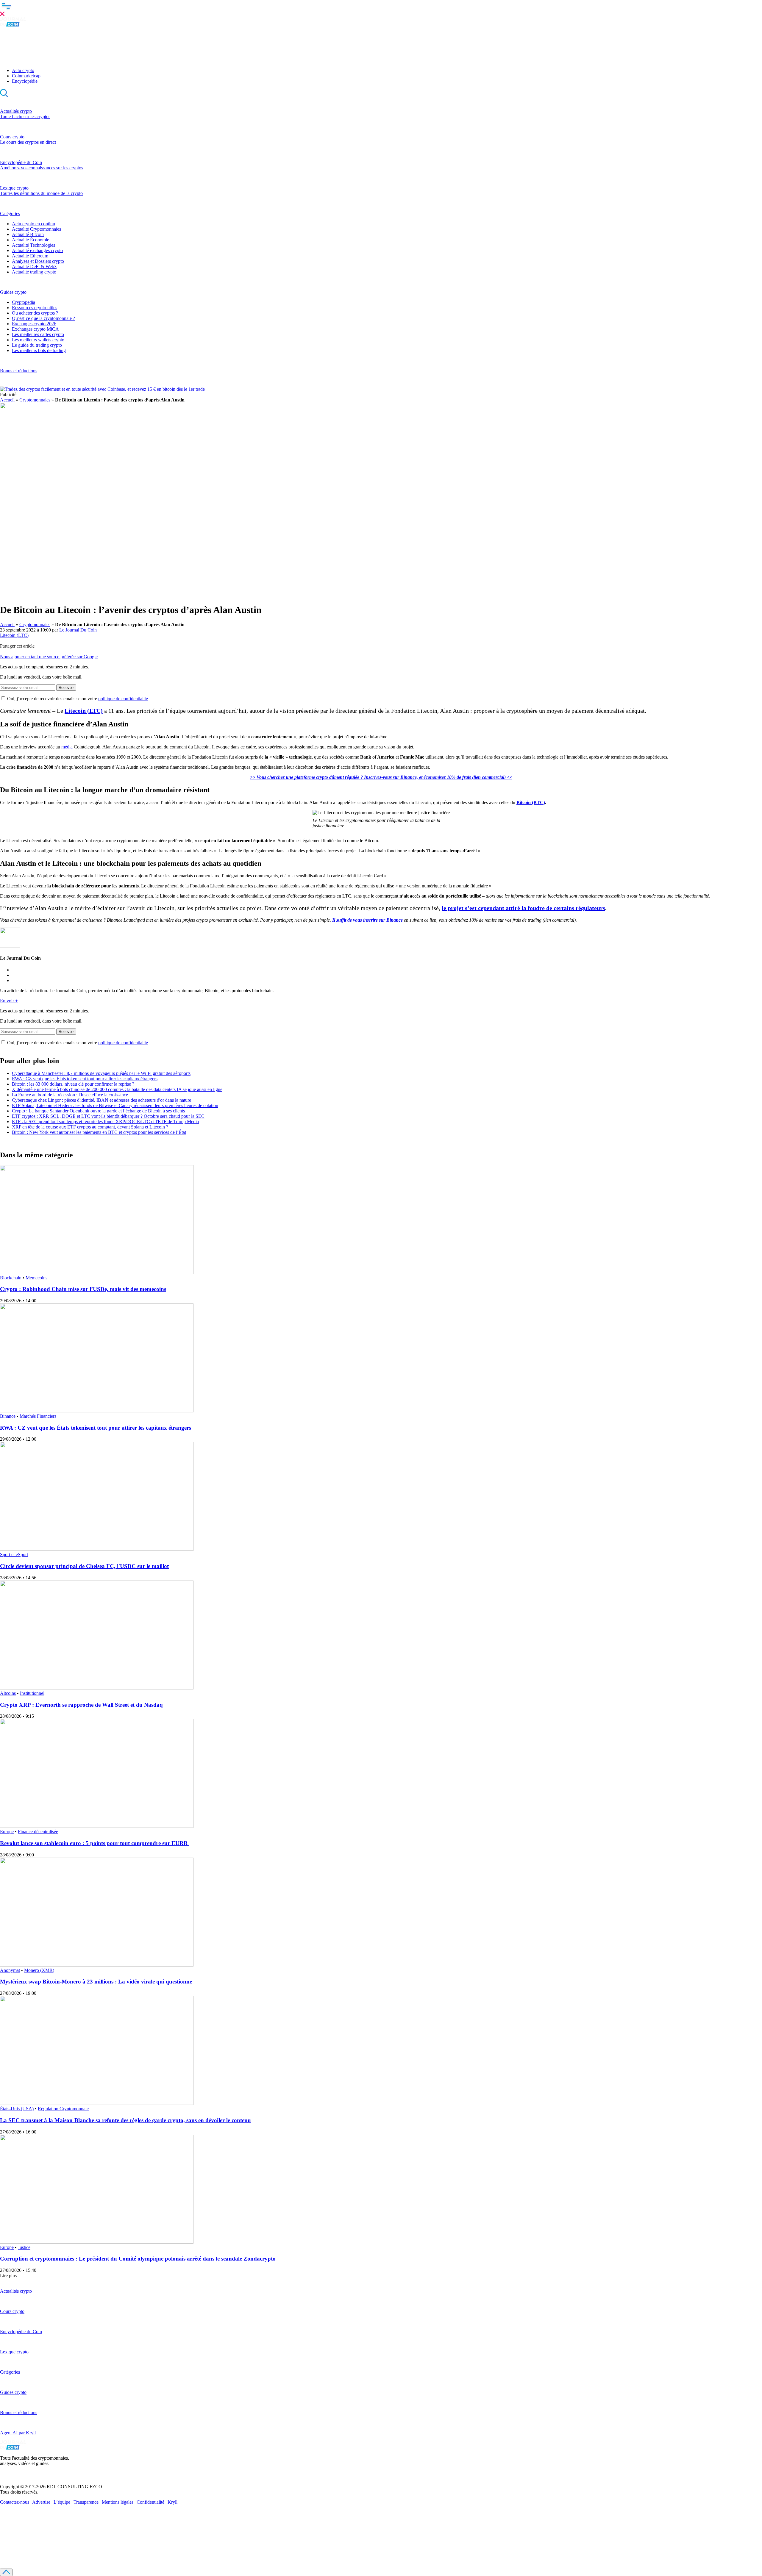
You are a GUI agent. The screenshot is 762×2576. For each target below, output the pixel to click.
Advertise (41, 2502)
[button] (381, 9)
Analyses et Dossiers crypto (38, 261)
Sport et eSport (14, 1554)
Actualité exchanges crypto (37, 250)
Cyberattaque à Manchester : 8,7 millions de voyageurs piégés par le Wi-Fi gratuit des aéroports (101, 1073)
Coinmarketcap (26, 76)
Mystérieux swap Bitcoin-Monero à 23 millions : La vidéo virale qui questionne (96, 1982)
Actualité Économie (31, 240)
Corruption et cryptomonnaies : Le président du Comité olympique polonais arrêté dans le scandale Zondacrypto (138, 2259)
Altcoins (8, 1693)
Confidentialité (150, 2502)
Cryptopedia (24, 302)
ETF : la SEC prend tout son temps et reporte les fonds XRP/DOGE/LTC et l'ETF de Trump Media (105, 1121)
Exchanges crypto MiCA (35, 329)
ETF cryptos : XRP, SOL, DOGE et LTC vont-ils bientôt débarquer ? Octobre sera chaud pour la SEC (108, 1116)
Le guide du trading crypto (37, 345)
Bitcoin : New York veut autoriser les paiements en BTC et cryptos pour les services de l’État (99, 1132)
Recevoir (66, 688)
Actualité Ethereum (30, 256)
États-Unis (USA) (17, 2109)
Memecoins (36, 1278)
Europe (7, 1832)
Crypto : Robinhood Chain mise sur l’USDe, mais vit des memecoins (83, 1289)
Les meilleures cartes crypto (38, 334)
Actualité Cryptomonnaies (36, 229)
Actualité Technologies (33, 245)
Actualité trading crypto (34, 272)
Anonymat (10, 1970)
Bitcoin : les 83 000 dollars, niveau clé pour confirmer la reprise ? (73, 1084)
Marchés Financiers (38, 1416)
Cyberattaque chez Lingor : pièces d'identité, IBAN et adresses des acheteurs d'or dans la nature (102, 1100)
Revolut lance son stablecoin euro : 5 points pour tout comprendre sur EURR (95, 1843)
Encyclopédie (25, 81)
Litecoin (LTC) (14, 635)
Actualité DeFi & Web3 (34, 266)
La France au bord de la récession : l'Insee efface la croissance (70, 1095)
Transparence (86, 2502)
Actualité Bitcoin (28, 234)
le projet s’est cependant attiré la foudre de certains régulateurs (523, 908)
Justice (24, 2247)
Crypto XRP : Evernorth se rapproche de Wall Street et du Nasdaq (81, 1705)
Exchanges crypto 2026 (34, 324)
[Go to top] (6, 2572)
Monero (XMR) (39, 1970)
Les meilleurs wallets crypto (38, 340)
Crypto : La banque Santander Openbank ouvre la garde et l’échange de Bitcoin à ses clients (98, 1111)
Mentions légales (118, 2502)
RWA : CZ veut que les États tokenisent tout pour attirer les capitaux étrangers (85, 1079)
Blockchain (11, 1278)
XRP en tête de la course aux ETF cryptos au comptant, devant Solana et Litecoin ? (90, 1127)
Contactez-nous (15, 2502)
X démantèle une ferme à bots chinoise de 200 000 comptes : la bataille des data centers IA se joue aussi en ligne (117, 1089)
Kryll (172, 2502)
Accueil (7, 400)
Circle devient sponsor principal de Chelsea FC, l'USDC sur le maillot (84, 1566)
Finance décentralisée (38, 1832)
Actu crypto (23, 70)
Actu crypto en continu (33, 224)
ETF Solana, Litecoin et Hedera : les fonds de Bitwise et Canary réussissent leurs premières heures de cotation (115, 1105)
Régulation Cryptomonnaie (63, 2109)
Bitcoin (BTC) (531, 802)
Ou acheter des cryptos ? (35, 313)
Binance (8, 1416)
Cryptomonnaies (35, 400)
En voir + (9, 1001)
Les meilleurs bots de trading (39, 350)
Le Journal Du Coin (78, 630)
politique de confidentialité (123, 699)
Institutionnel (32, 1693)
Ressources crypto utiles (35, 308)
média (67, 747)
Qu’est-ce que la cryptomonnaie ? (43, 318)
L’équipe (62, 2502)
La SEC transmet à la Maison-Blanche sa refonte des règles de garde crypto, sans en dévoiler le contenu (125, 2120)
